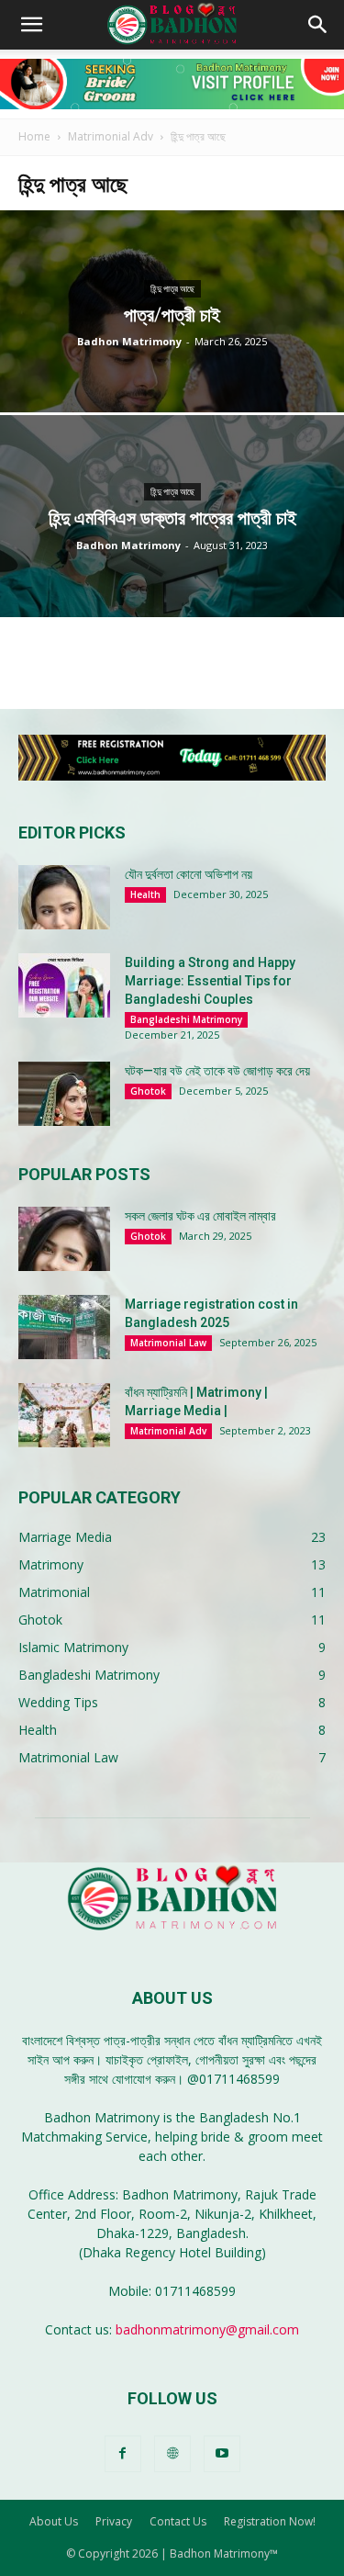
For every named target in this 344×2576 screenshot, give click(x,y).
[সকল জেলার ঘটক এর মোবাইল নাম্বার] (64, 1239)
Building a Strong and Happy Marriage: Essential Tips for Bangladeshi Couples (210, 981)
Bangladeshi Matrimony (186, 1019)
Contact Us (178, 2521)
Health (145, 894)
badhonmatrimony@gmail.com (207, 2329)
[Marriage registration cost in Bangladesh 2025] (64, 1327)
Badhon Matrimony (129, 341)
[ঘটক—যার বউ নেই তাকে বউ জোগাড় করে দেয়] (64, 1094)
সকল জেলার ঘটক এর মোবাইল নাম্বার (200, 1216)
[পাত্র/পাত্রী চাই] (172, 359)
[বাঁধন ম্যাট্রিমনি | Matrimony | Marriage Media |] (64, 1415)
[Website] (172, 2454)
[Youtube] (222, 2454)
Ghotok (148, 1091)
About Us (54, 2521)
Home (34, 136)
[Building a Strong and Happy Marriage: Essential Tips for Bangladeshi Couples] (64, 985)
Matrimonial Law (168, 1343)
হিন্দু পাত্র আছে (172, 289)
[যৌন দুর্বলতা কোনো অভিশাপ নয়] (64, 897)
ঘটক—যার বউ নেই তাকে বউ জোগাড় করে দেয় (217, 1071)
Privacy (114, 2521)
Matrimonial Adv (111, 136)
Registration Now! (270, 2521)
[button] (318, 25)
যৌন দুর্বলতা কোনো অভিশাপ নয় (189, 874)
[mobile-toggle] (31, 25)
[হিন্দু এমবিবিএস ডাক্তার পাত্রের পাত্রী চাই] (172, 564)
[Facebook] (123, 2454)
